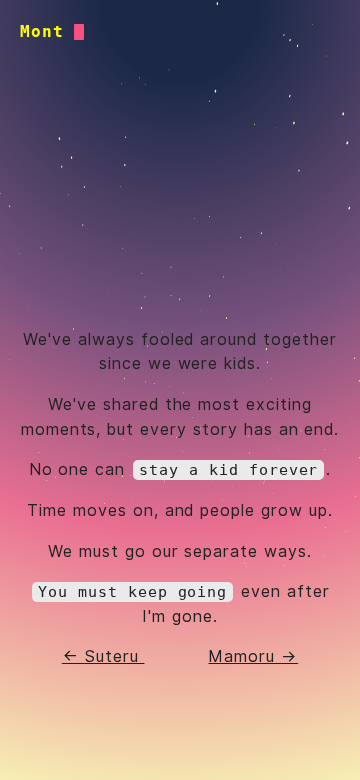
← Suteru (103, 656)
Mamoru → (253, 656)
